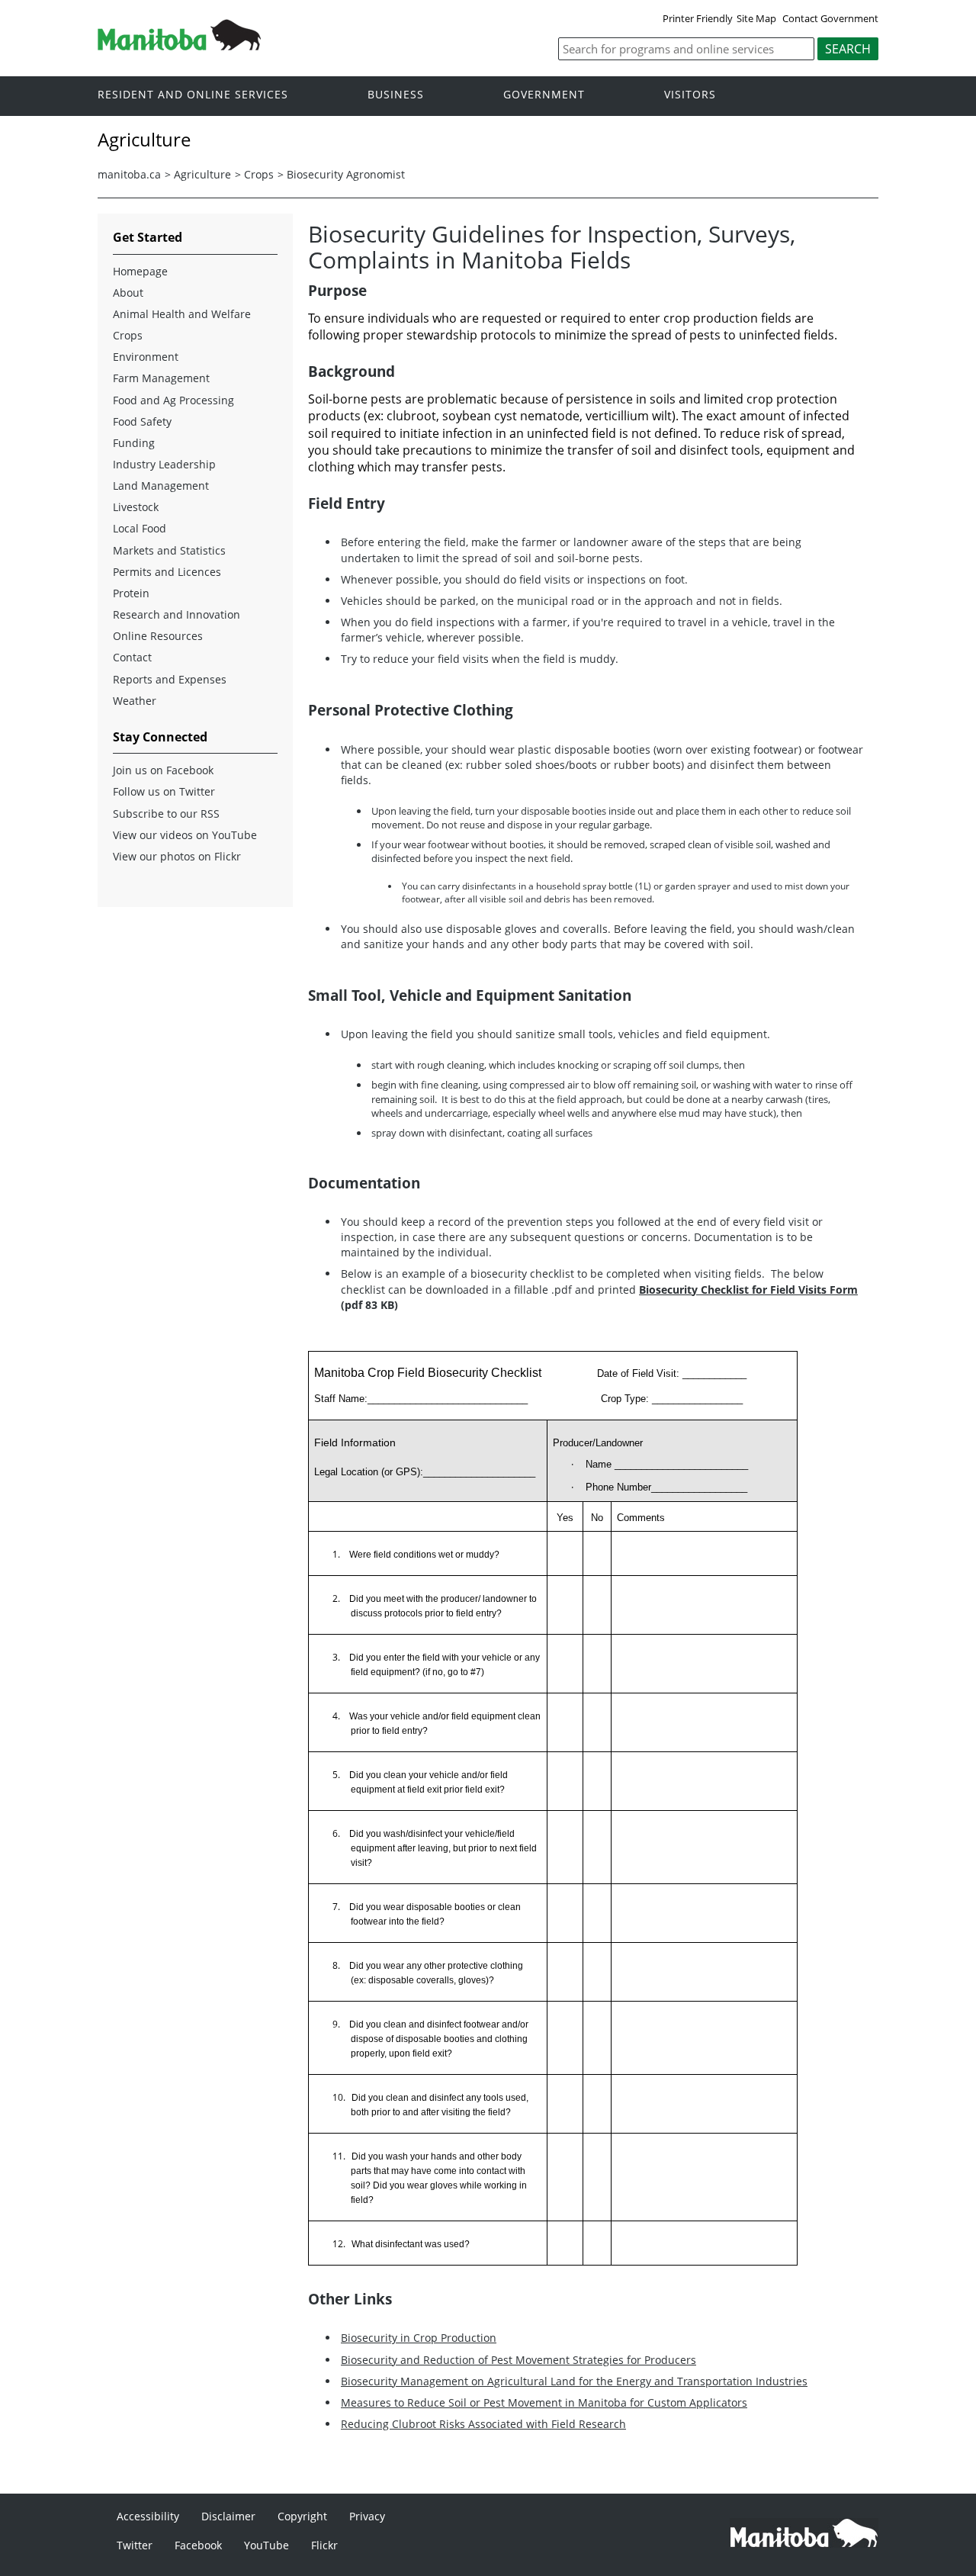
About (128, 293)
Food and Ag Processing (173, 400)
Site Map (756, 18)
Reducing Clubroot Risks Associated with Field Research (483, 2424)
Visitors (690, 95)
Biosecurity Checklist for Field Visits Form (748, 1290)
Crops (259, 174)
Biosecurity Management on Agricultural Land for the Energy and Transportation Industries (574, 2381)
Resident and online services (193, 95)
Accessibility (148, 2516)
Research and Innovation (177, 614)
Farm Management (161, 378)
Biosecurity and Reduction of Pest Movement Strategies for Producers (518, 2360)
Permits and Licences (167, 572)
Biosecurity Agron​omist (346, 174)
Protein (131, 593)
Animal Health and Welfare (182, 314)
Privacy (367, 2516)
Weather (135, 701)
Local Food (140, 528)
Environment (146, 357)
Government (544, 95)
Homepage (140, 271)
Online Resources (158, 636)
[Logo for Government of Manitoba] (179, 46)
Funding (134, 443)
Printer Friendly (698, 18)
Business (396, 95)
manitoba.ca (129, 174)
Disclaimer (228, 2516)
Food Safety (142, 421)
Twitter (135, 2545)
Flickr (324, 2545)
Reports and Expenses (170, 679)
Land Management (161, 486)
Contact (132, 657)
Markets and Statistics (169, 550)
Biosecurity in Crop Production (419, 2338)
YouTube (266, 2545)
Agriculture (202, 174)
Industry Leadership (164, 464)
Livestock (136, 507)
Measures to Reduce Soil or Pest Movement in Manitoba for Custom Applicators (544, 2402)
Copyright (302, 2516)
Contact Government (830, 18)
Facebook (198, 2545)
